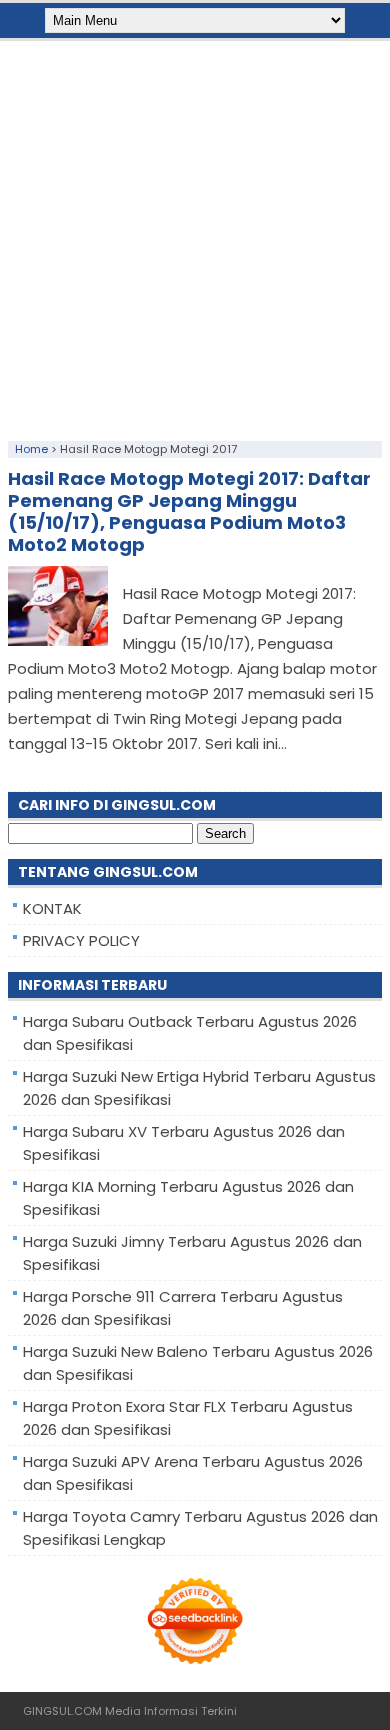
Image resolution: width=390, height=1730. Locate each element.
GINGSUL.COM (62, 1711)
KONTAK (52, 908)
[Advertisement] (195, 236)
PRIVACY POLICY (81, 940)
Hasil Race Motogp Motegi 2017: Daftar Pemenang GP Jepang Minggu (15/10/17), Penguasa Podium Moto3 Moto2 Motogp (189, 511)
